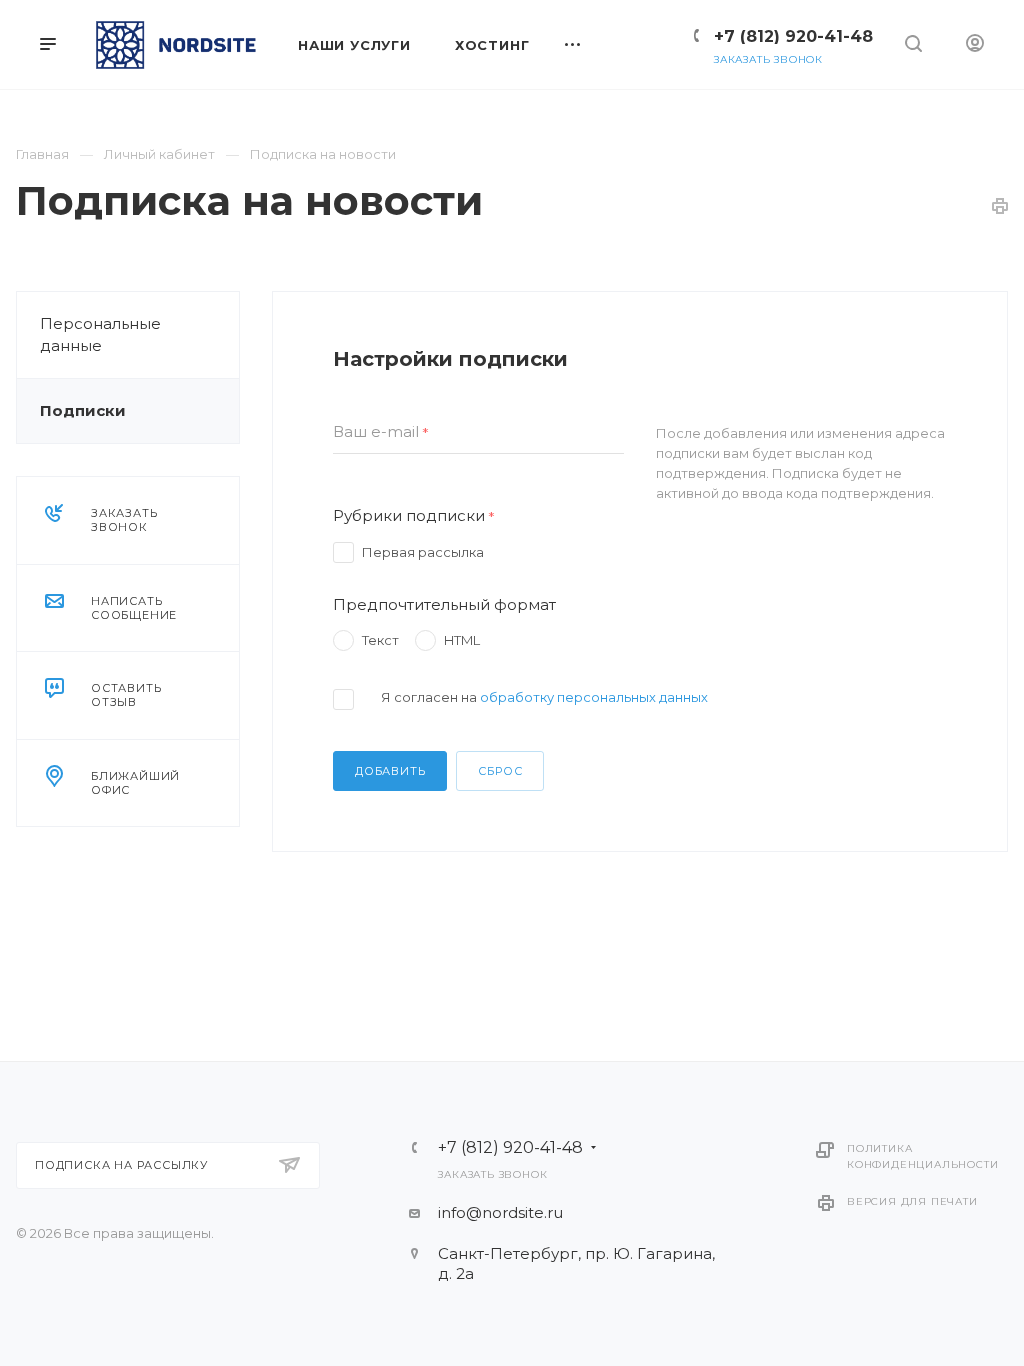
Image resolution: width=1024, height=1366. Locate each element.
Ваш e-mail (381, 432)
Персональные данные (100, 334)
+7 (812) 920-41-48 (793, 36)
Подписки (83, 410)
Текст (380, 640)
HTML (462, 640)
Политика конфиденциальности (922, 1156)
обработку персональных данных (594, 697)
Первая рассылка (423, 552)
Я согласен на (544, 697)
